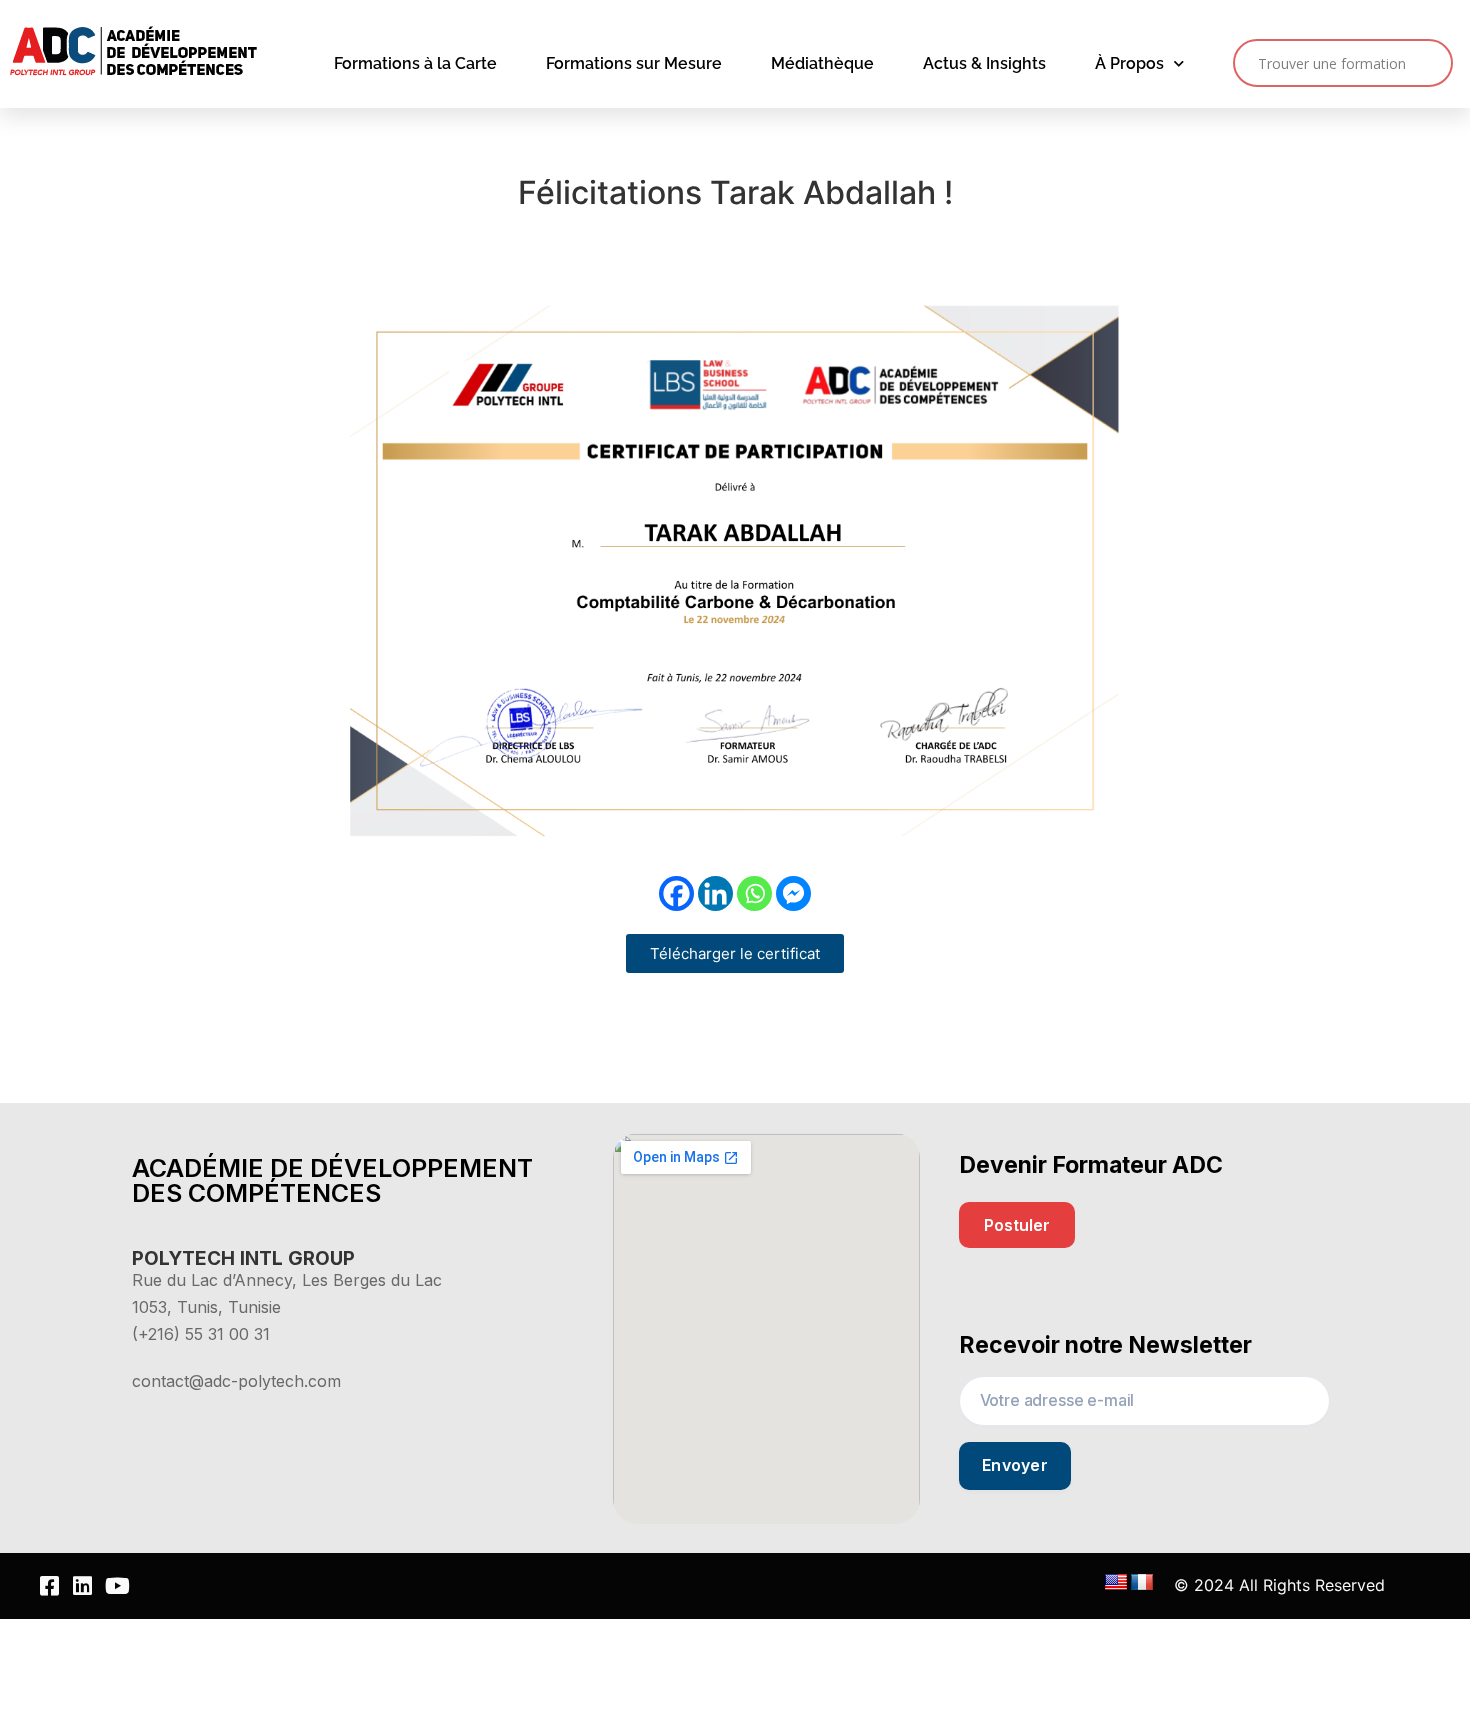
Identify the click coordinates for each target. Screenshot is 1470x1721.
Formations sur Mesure (634, 63)
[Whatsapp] (754, 893)
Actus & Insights (984, 63)
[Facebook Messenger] (793, 893)
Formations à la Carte (415, 63)
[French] (1142, 1583)
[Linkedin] (715, 893)
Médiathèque (822, 63)
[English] (1116, 1583)
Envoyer (1015, 1465)
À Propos (1129, 63)
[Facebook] (676, 893)
